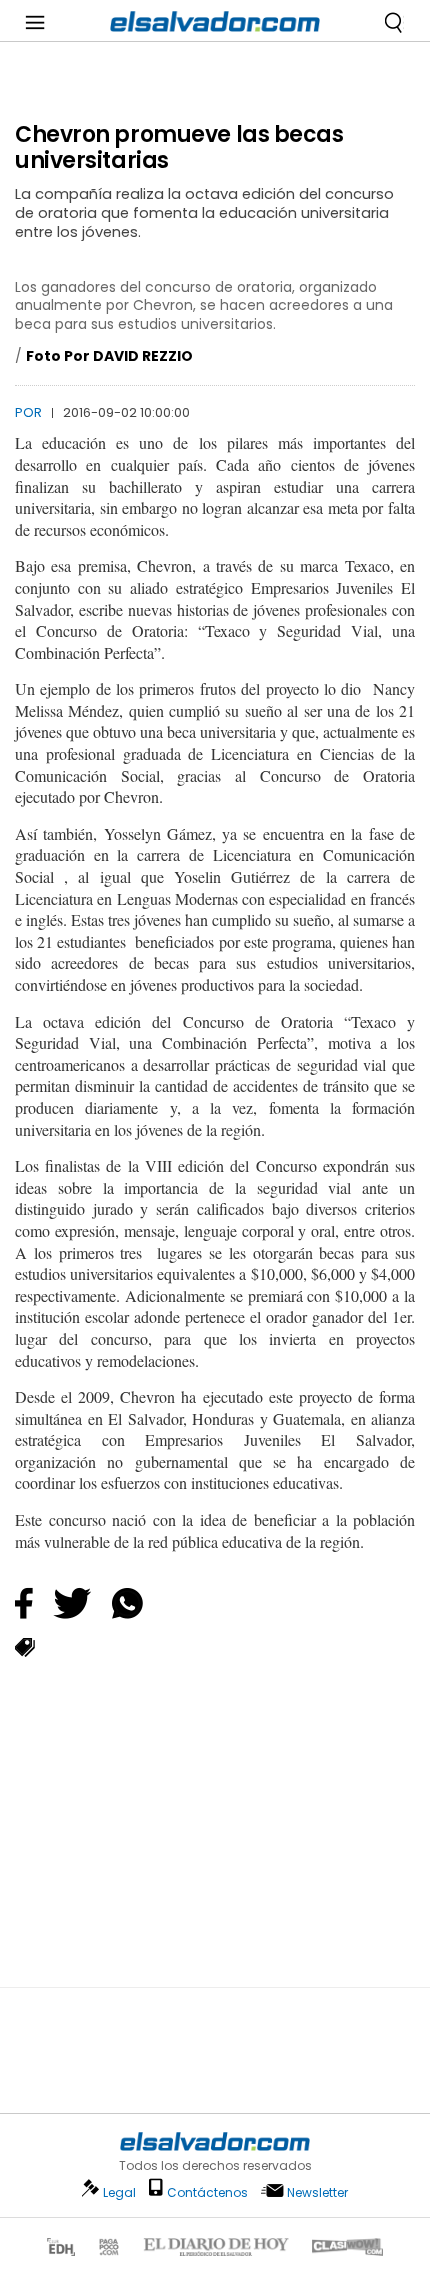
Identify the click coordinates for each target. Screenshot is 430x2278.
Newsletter (317, 2192)
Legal (119, 2192)
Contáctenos (207, 2192)
